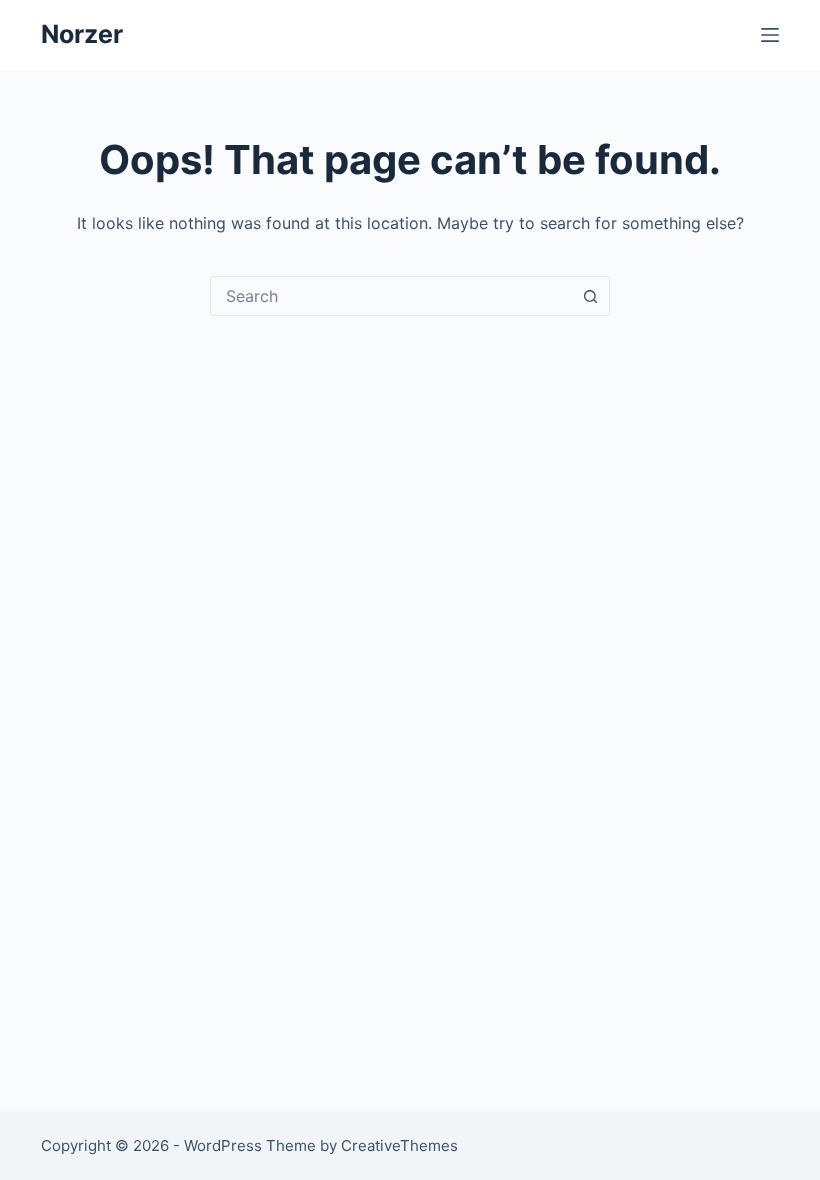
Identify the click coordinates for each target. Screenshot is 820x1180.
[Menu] (770, 35)
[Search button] (590, 296)
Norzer (82, 34)
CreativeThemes (399, 1145)
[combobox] (391, 296)
